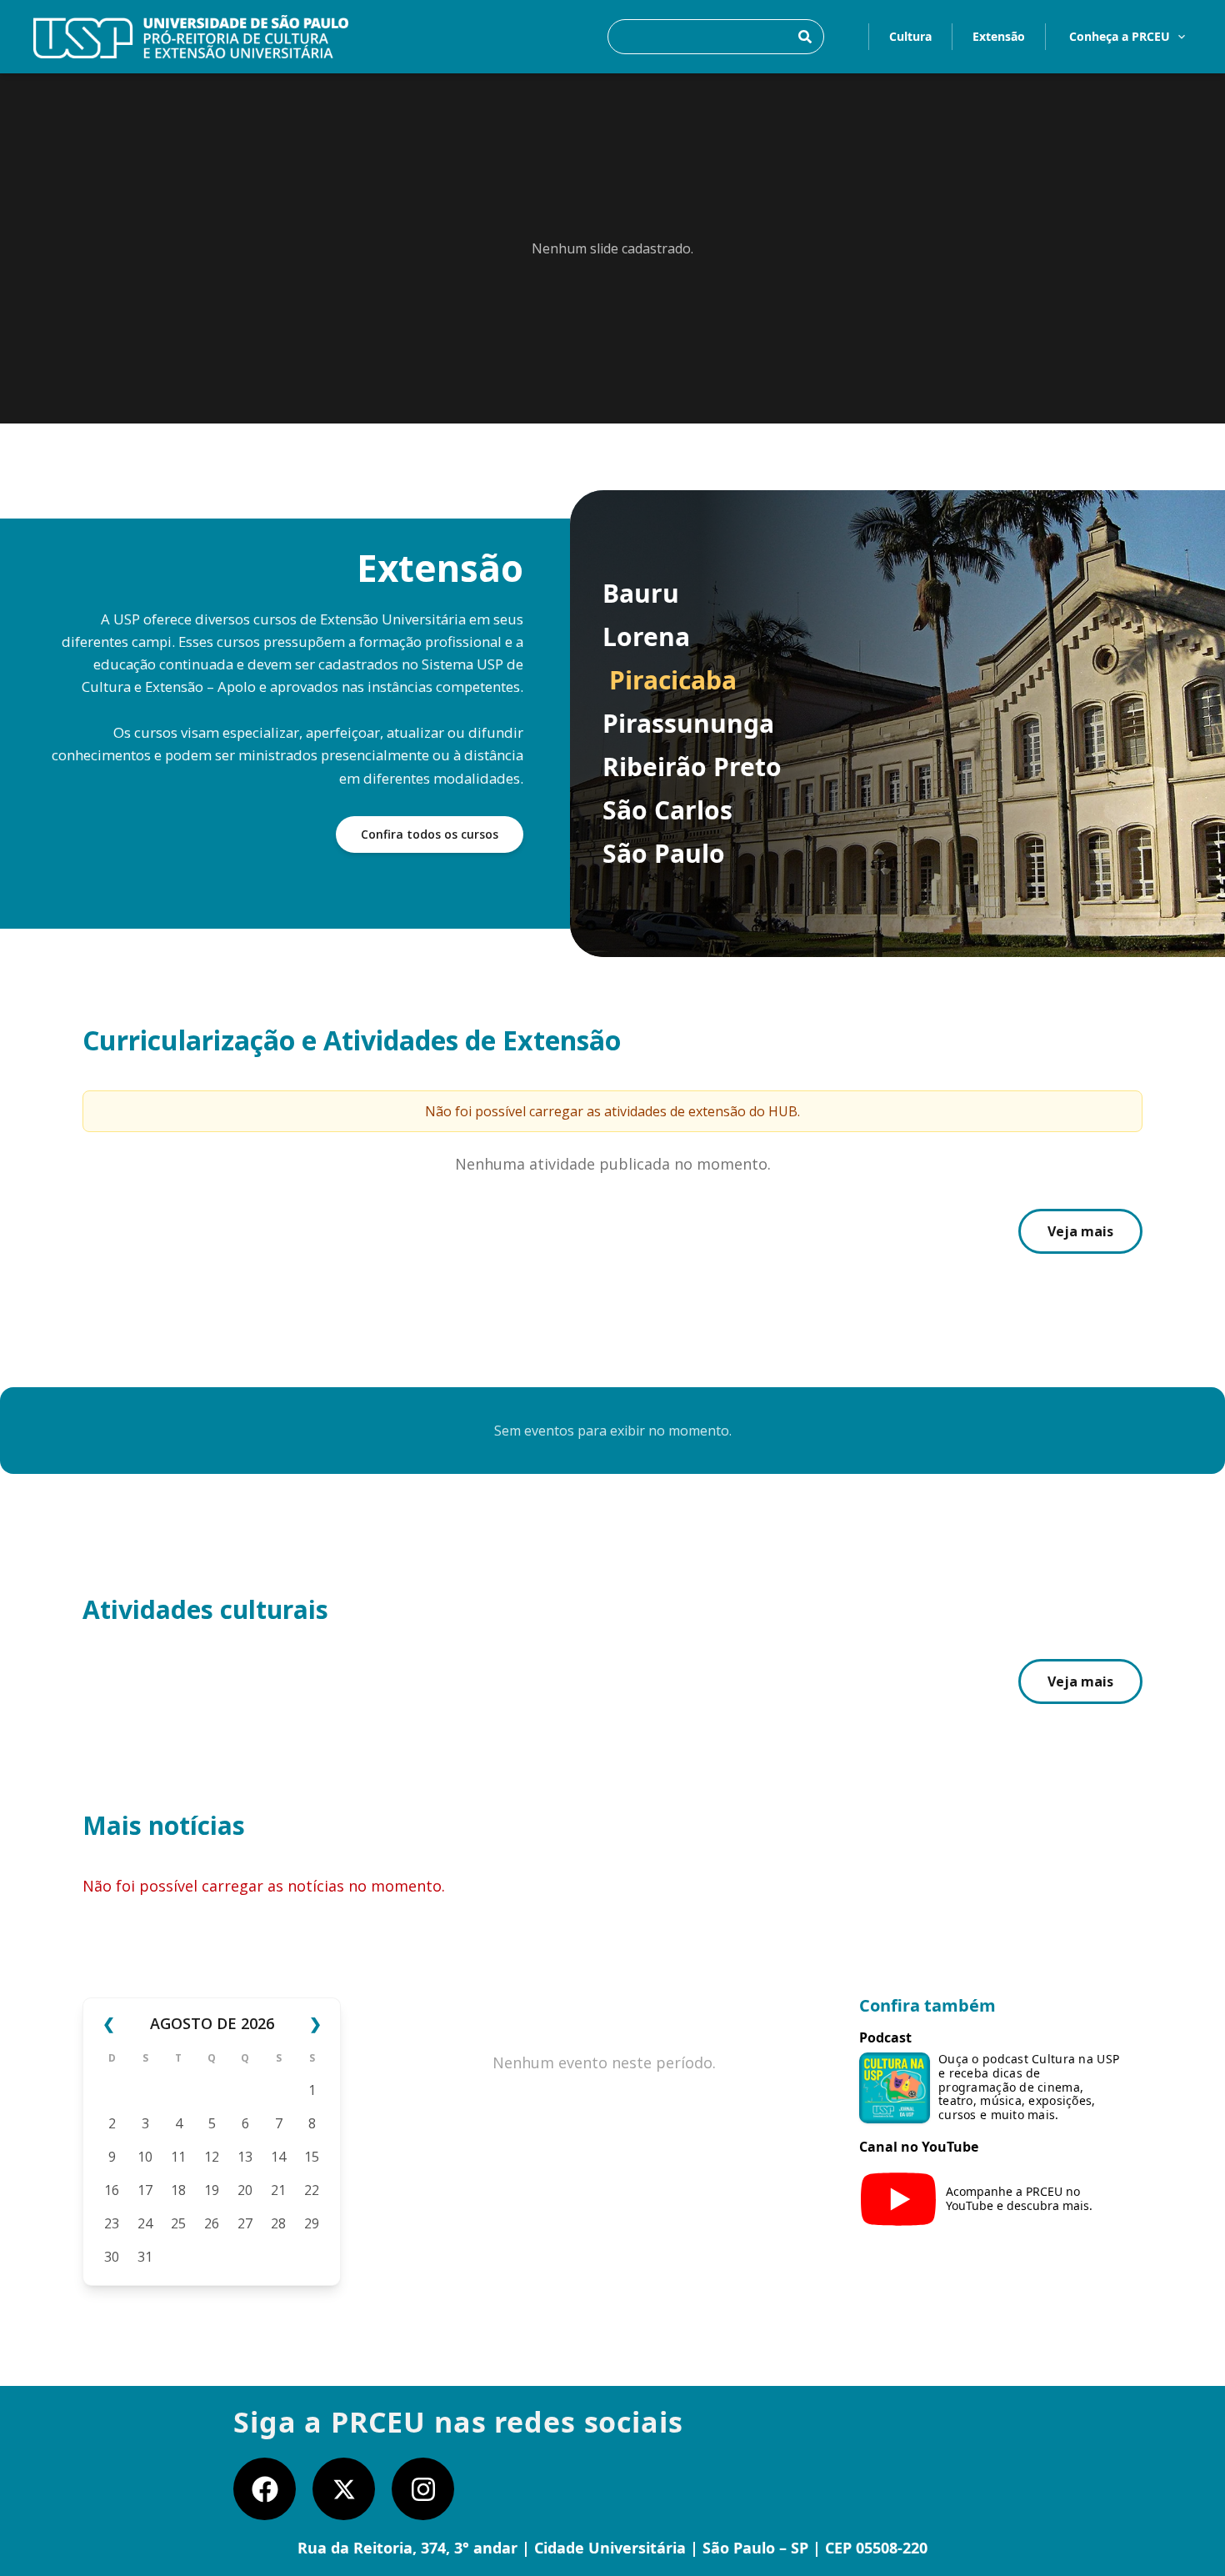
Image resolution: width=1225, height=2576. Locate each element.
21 (278, 2190)
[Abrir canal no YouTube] (898, 2199)
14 (278, 2157)
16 (112, 2190)
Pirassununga (688, 724)
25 (178, 2223)
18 (178, 2190)
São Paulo (664, 854)
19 (212, 2190)
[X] (344, 2489)
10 (145, 2157)
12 (212, 2157)
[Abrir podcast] (895, 2088)
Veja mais (1080, 1231)
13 (245, 2157)
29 (312, 2223)
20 (245, 2190)
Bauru (641, 594)
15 (312, 2157)
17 (145, 2190)
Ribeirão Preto (692, 767)
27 (245, 2223)
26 (212, 2223)
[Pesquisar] (805, 37)
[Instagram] (423, 2489)
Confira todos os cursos (430, 834)
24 (145, 2223)
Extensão (999, 36)
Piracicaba (673, 680)
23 (112, 2223)
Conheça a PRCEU (1120, 36)
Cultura (910, 36)
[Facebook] (265, 2489)
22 (312, 2190)
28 (278, 2223)
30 (112, 2257)
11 (178, 2157)
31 (145, 2257)
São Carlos (667, 810)
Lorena (646, 637)
